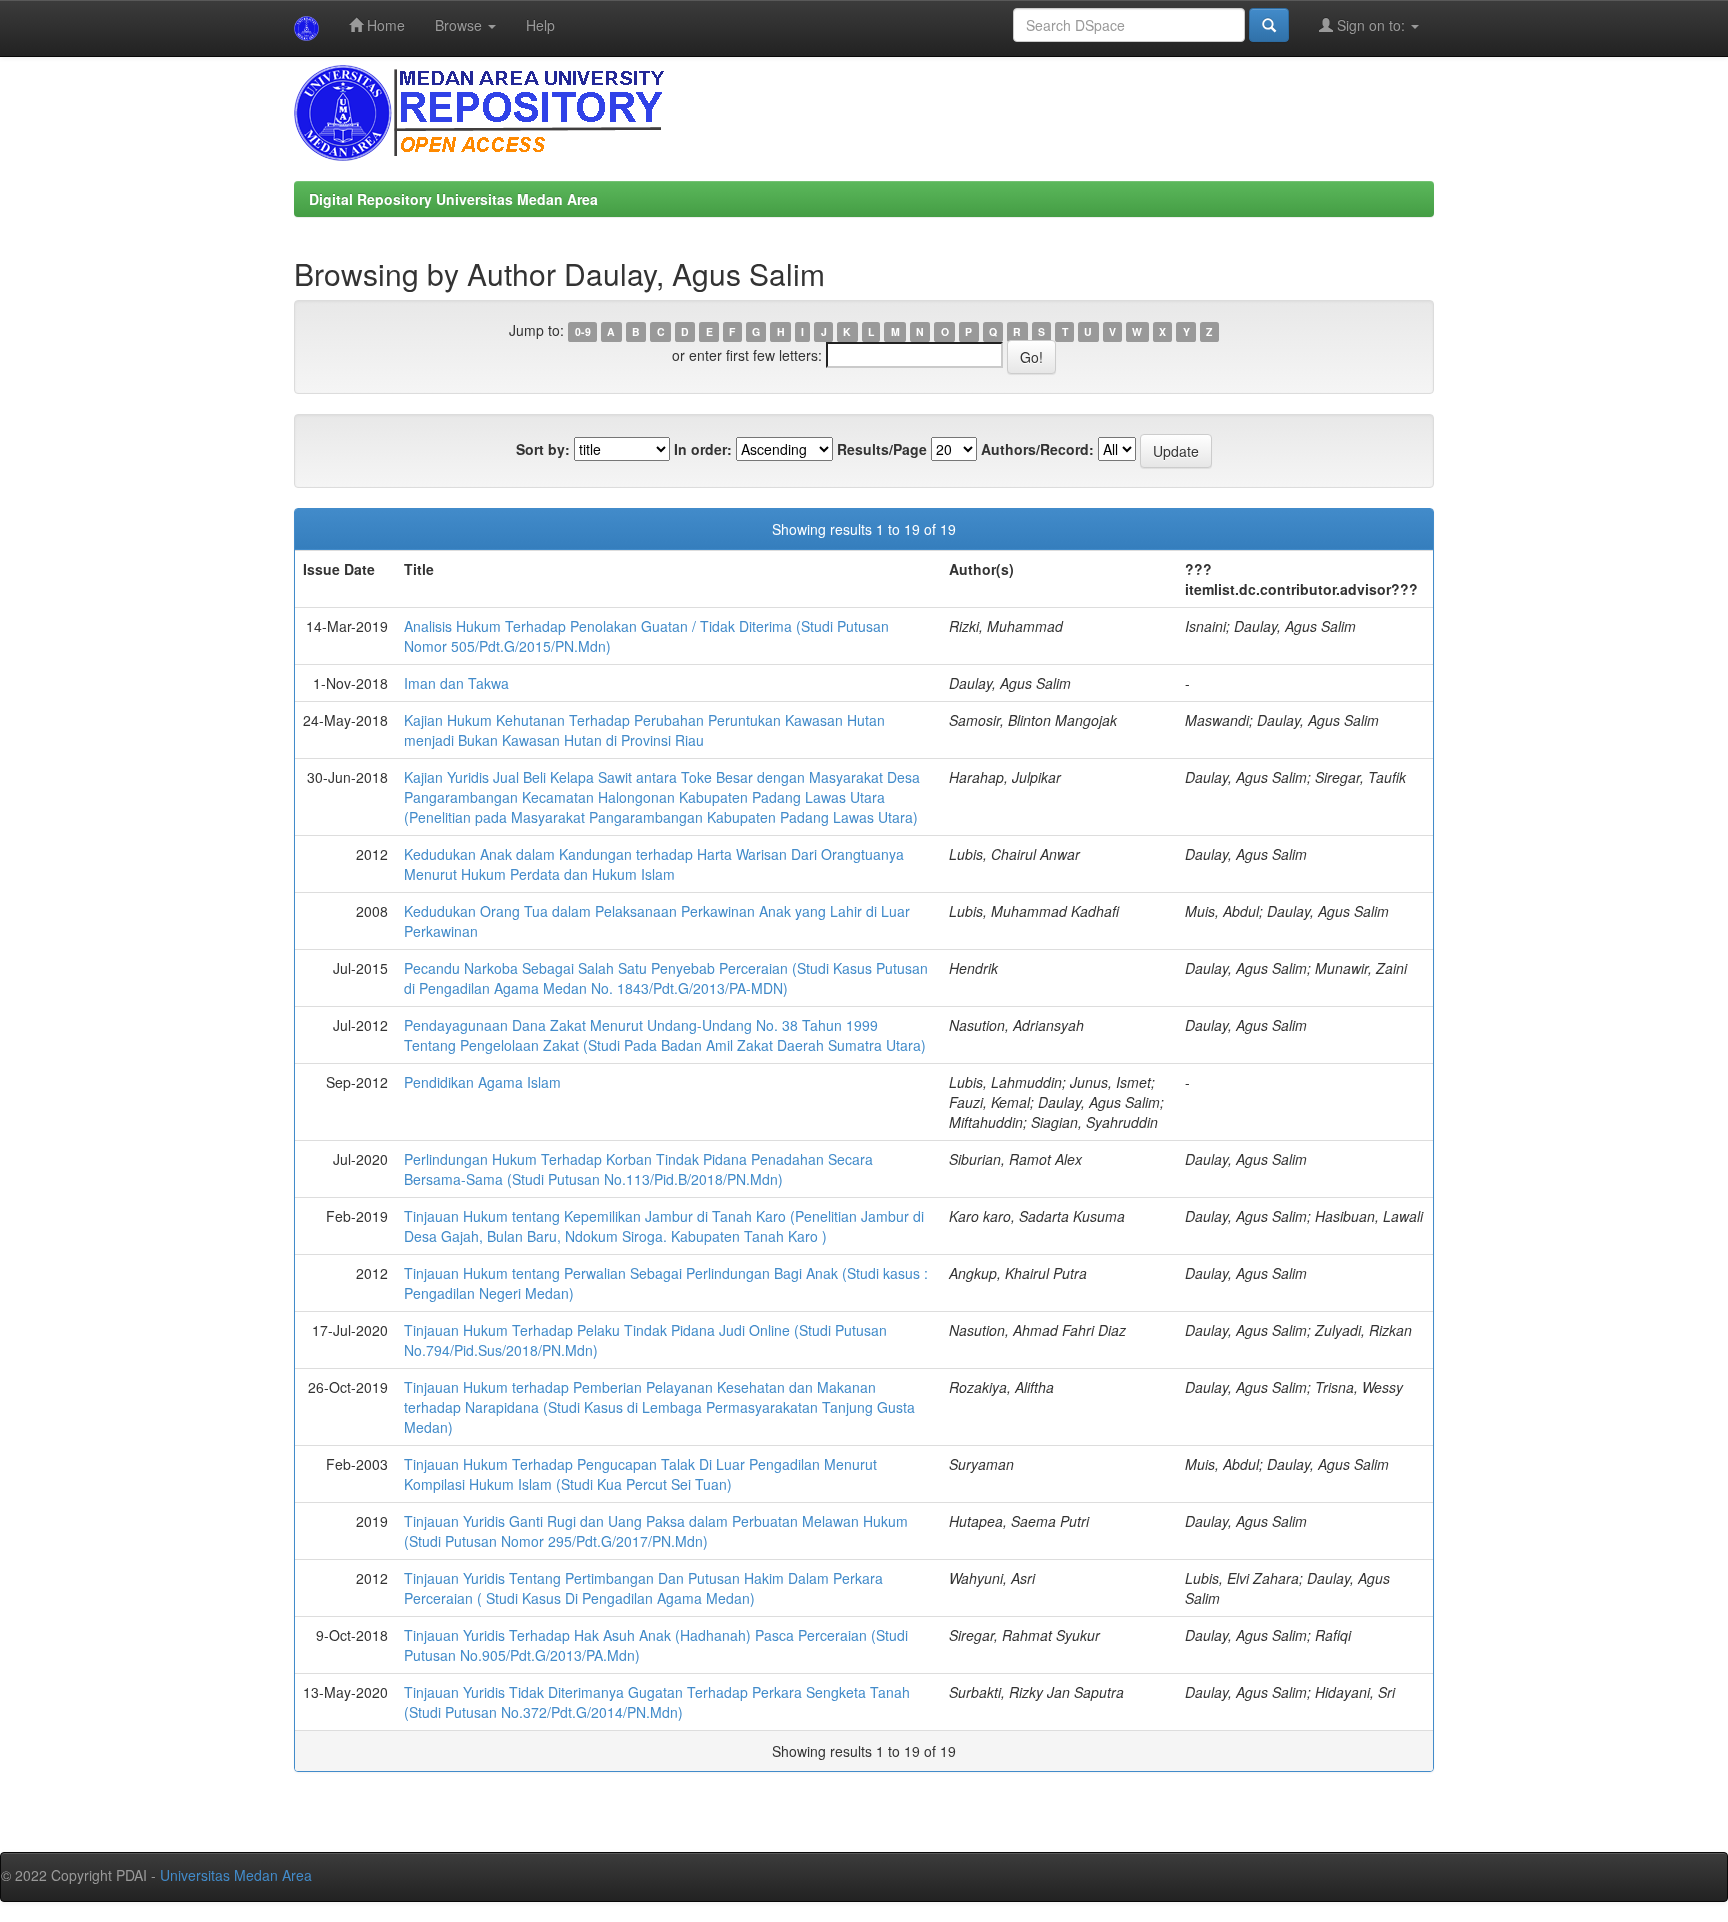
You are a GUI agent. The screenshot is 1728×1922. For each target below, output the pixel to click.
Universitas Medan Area (236, 1875)
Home (384, 25)
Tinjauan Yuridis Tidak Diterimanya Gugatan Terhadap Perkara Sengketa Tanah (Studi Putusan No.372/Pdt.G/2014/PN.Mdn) (657, 1702)
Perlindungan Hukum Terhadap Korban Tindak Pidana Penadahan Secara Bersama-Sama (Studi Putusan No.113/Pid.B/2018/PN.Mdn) (638, 1169)
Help (540, 25)
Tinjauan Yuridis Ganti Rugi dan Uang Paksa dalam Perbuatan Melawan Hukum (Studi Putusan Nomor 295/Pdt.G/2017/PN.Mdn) (656, 1531)
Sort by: (543, 449)
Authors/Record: (1037, 449)
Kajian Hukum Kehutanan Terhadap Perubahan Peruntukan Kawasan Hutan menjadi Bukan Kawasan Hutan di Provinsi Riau (644, 730)
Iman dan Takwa (456, 683)
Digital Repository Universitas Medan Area (453, 199)
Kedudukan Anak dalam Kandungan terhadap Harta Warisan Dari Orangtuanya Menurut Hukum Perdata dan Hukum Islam (654, 864)
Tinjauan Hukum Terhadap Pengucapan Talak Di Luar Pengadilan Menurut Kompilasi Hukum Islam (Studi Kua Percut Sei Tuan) (640, 1474)
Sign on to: (1371, 25)
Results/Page (882, 449)
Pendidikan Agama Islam (482, 1082)
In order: (703, 449)
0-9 (583, 331)
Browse (460, 25)
